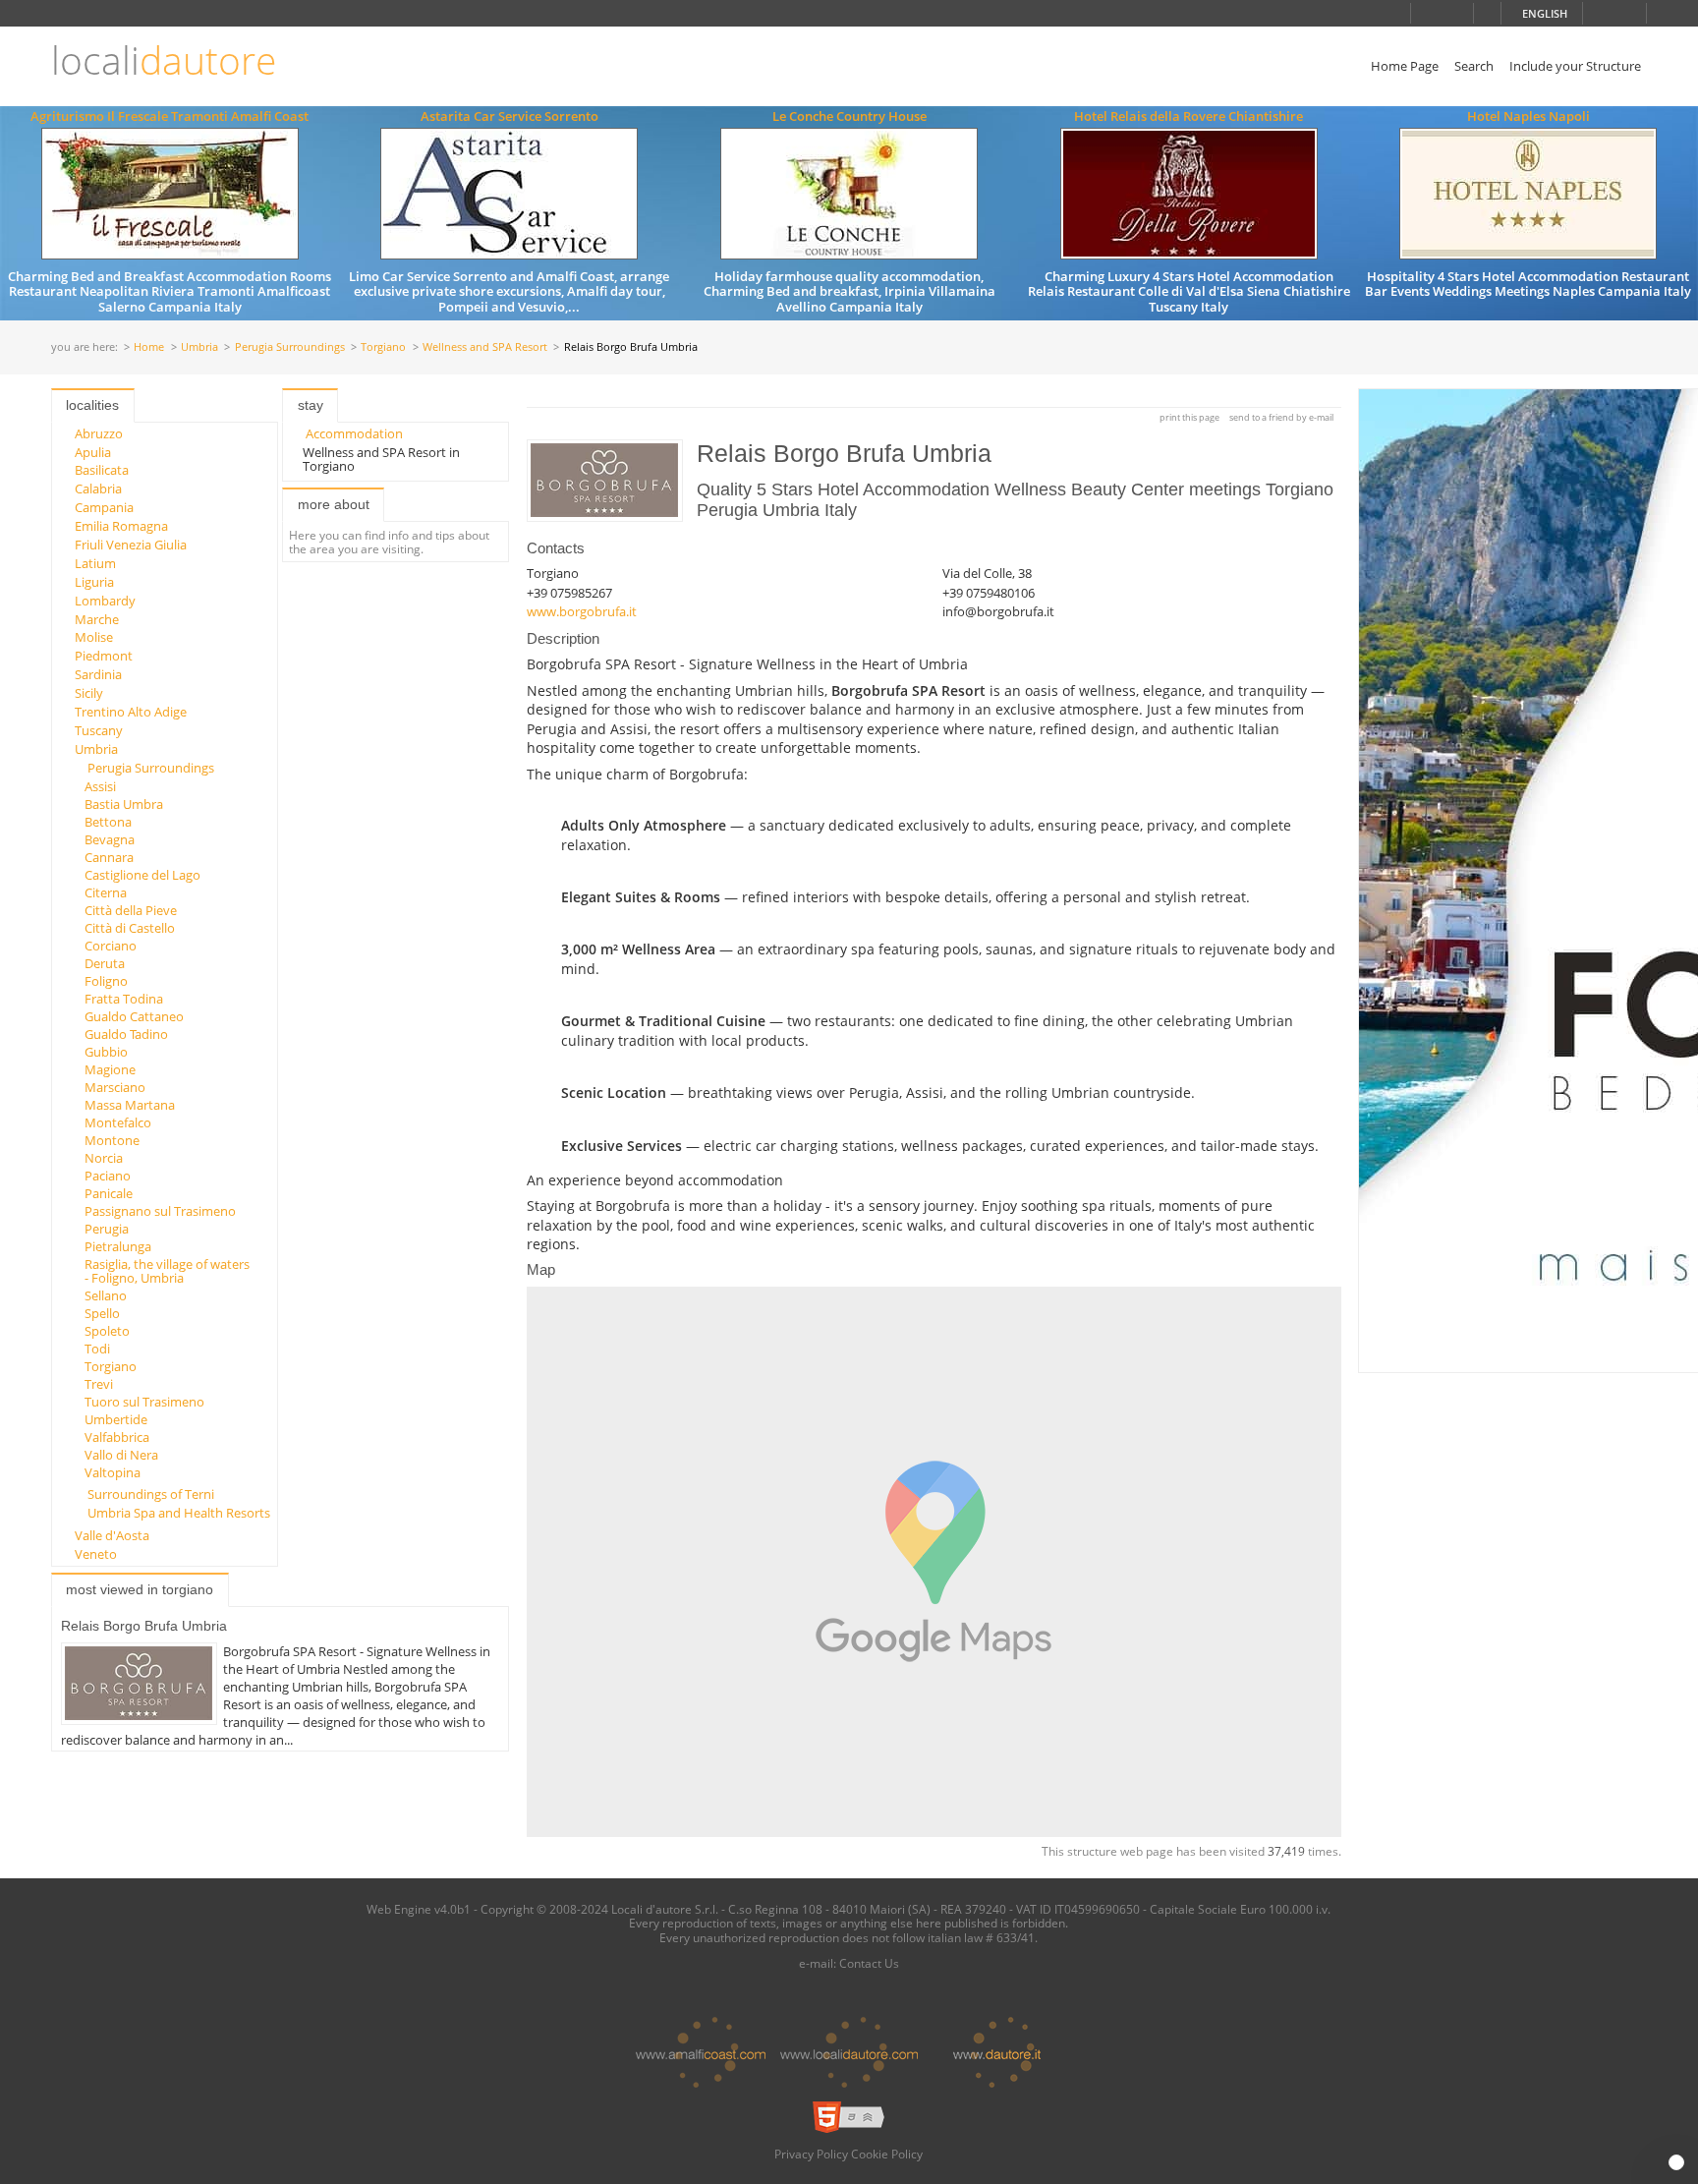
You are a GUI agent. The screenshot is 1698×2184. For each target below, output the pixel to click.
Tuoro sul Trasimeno (144, 1402)
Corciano (111, 946)
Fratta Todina (124, 999)
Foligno (106, 981)
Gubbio (106, 1052)
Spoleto (107, 1331)
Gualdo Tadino (126, 1034)
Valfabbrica (117, 1437)
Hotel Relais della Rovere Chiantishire (1189, 116)
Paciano (108, 1176)
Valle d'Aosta (112, 1535)
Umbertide (116, 1419)
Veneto (96, 1554)
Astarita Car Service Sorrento (509, 116)
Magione (110, 1069)
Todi (97, 1349)
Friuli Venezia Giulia (131, 545)
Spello (102, 1313)
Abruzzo (99, 433)
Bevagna (110, 839)
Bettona (108, 822)
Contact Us (869, 1963)
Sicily (89, 693)
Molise (94, 637)
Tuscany (99, 730)
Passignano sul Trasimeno (160, 1211)
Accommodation (354, 433)
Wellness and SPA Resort (485, 347)
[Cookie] (1676, 2162)
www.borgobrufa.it (582, 611)
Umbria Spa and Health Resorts (179, 1513)
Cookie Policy (887, 2154)
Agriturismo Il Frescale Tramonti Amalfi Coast (170, 116)
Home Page (1405, 66)
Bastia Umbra (124, 804)
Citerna (106, 892)
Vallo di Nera (121, 1455)
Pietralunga (118, 1246)
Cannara (109, 857)
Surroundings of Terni (151, 1494)
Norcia (104, 1158)
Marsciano (115, 1087)
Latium (95, 563)
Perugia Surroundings (290, 347)
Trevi (99, 1384)
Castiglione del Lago (142, 875)
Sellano (106, 1295)
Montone (112, 1140)
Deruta (105, 963)
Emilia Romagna (121, 526)
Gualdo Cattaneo (134, 1016)
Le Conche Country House (849, 116)
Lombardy (105, 601)
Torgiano (383, 347)
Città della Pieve (131, 910)
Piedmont (104, 656)
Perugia (107, 1229)
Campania (104, 507)
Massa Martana (130, 1105)
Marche (97, 619)
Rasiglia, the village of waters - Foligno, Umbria (167, 1271)
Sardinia (98, 674)
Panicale (109, 1193)
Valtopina (113, 1472)
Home (149, 347)
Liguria (94, 582)
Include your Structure (1575, 66)
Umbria (199, 347)
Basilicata (102, 470)
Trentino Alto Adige (131, 712)
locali (164, 60)
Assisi (100, 786)
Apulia (93, 452)
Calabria (98, 489)
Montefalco (118, 1122)
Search (1474, 66)
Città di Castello (130, 928)
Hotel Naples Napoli (1528, 116)
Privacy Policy (811, 2154)
